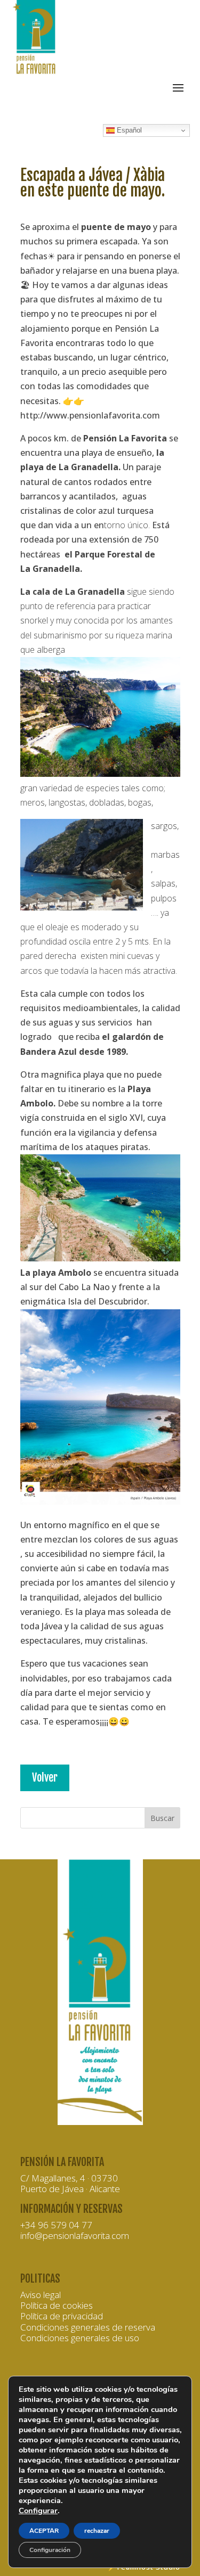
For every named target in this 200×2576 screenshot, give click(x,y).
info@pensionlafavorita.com (75, 2235)
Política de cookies (57, 2305)
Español (128, 130)
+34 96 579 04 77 (56, 2225)
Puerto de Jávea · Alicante (70, 2189)
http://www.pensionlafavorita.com (90, 415)
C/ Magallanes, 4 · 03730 (69, 2178)
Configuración (50, 2550)
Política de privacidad (62, 2316)
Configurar (38, 2511)
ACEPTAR (44, 2531)
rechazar (97, 2531)
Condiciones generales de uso (80, 2338)
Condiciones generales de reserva (88, 2327)
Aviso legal (41, 2295)
